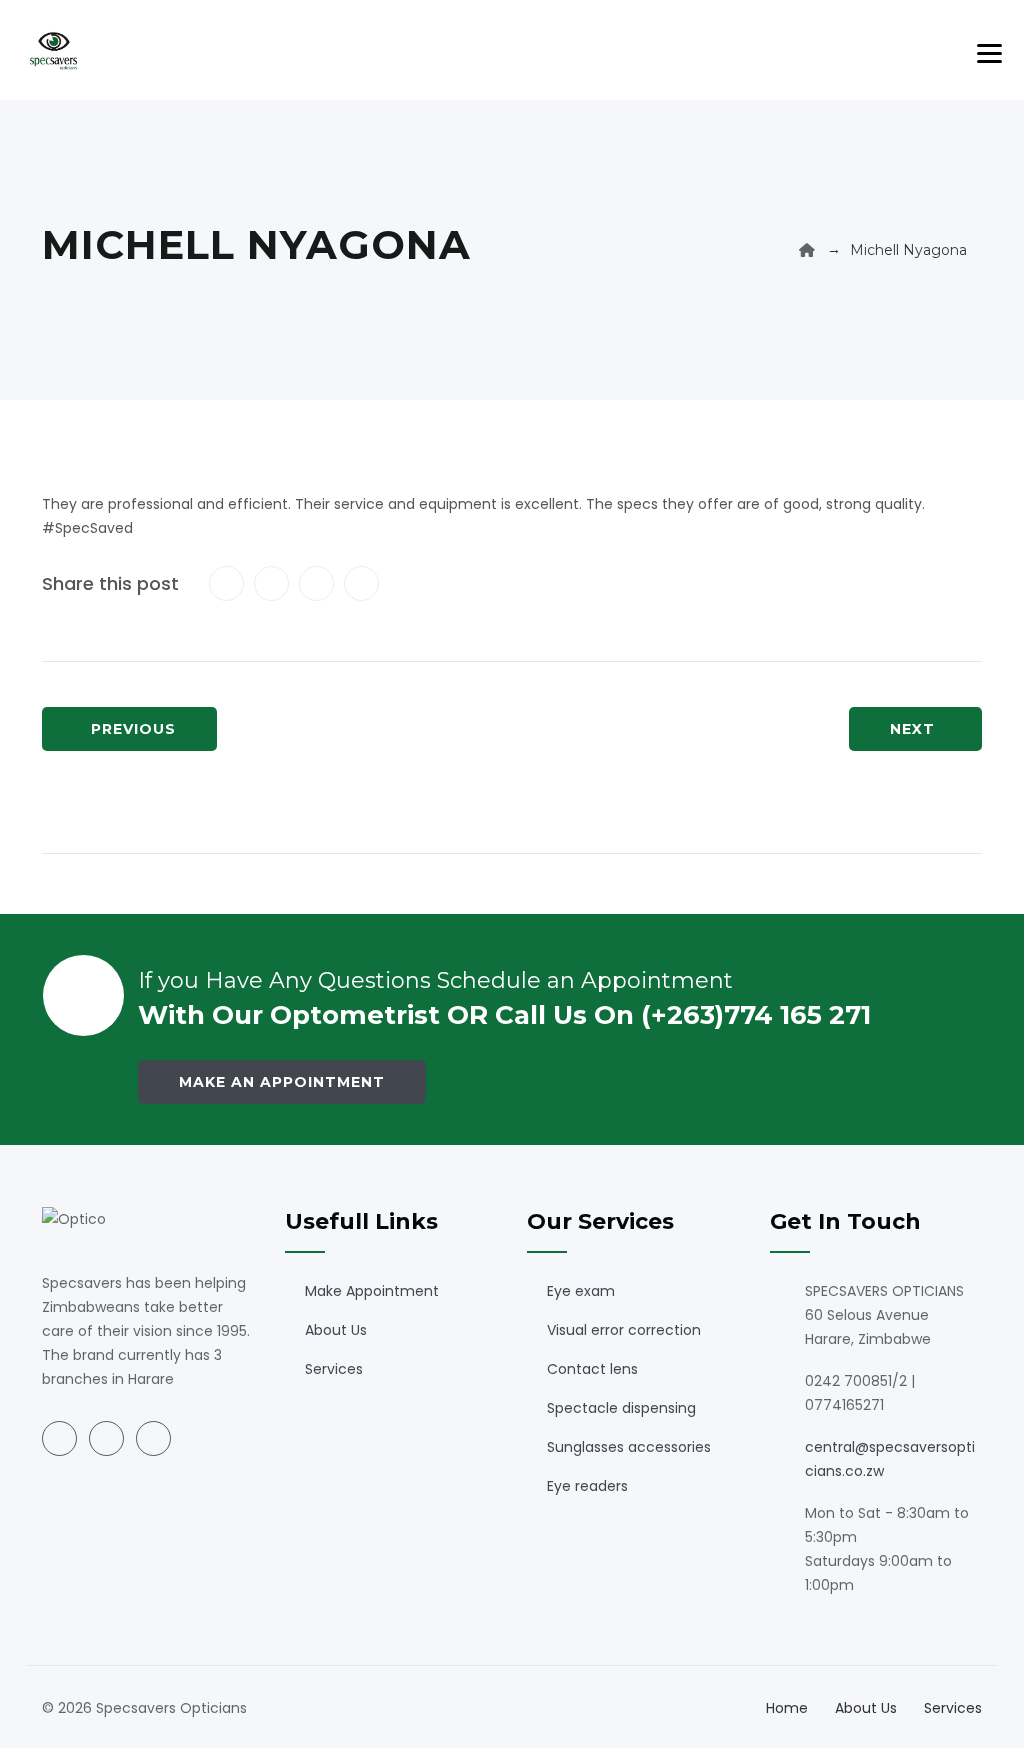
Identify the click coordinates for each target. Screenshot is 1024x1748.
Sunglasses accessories (629, 1447)
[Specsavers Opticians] (53, 50)
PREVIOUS (133, 729)
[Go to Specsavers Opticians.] (807, 250)
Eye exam (581, 1291)
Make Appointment (372, 1291)
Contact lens (592, 1369)
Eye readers (587, 1486)
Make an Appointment (282, 1082)
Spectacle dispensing (621, 1408)
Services (334, 1369)
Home (787, 1708)
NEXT (912, 729)
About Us (336, 1330)
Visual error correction (624, 1330)
